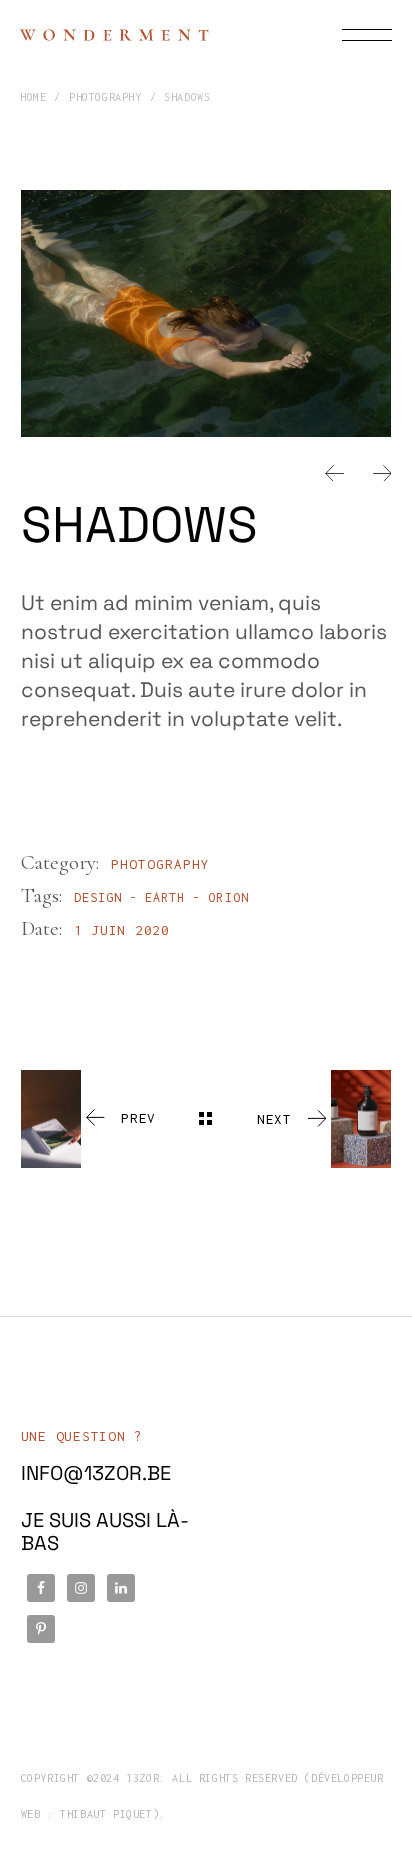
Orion (228, 897)
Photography (161, 864)
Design (98, 897)
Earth (165, 897)
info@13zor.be (96, 1473)
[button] (334, 473)
